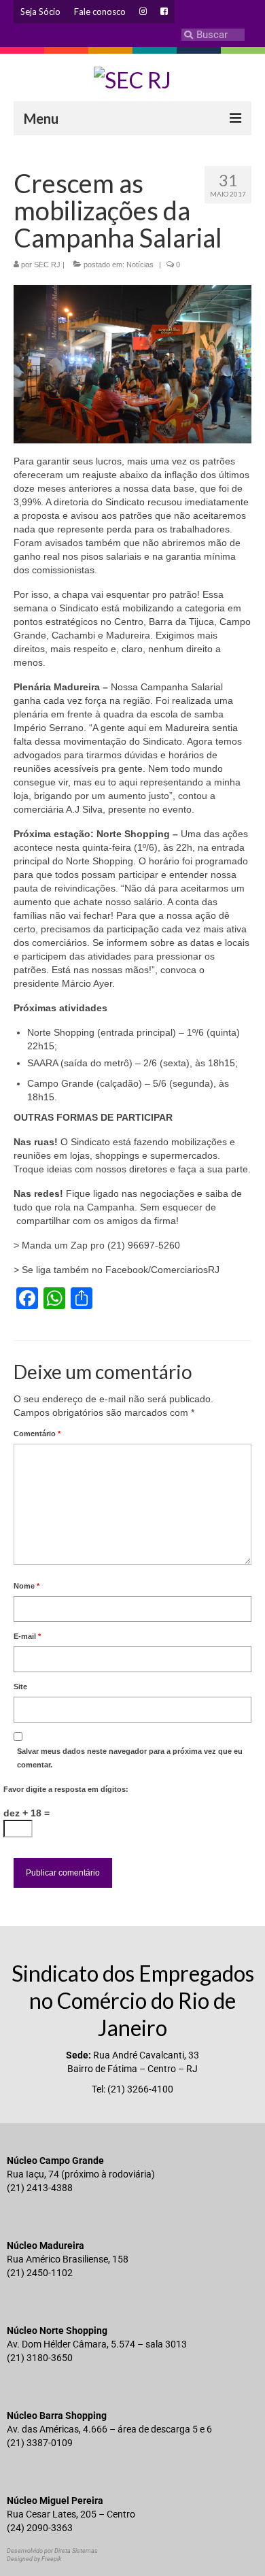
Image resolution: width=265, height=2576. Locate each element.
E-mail (27, 1636)
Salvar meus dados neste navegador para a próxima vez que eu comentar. (130, 1758)
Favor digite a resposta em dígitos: (66, 1789)
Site (20, 1687)
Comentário (37, 1434)
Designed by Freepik (34, 2559)
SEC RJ (47, 265)
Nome (26, 1586)
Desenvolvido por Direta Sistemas (52, 2551)
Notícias (140, 265)
